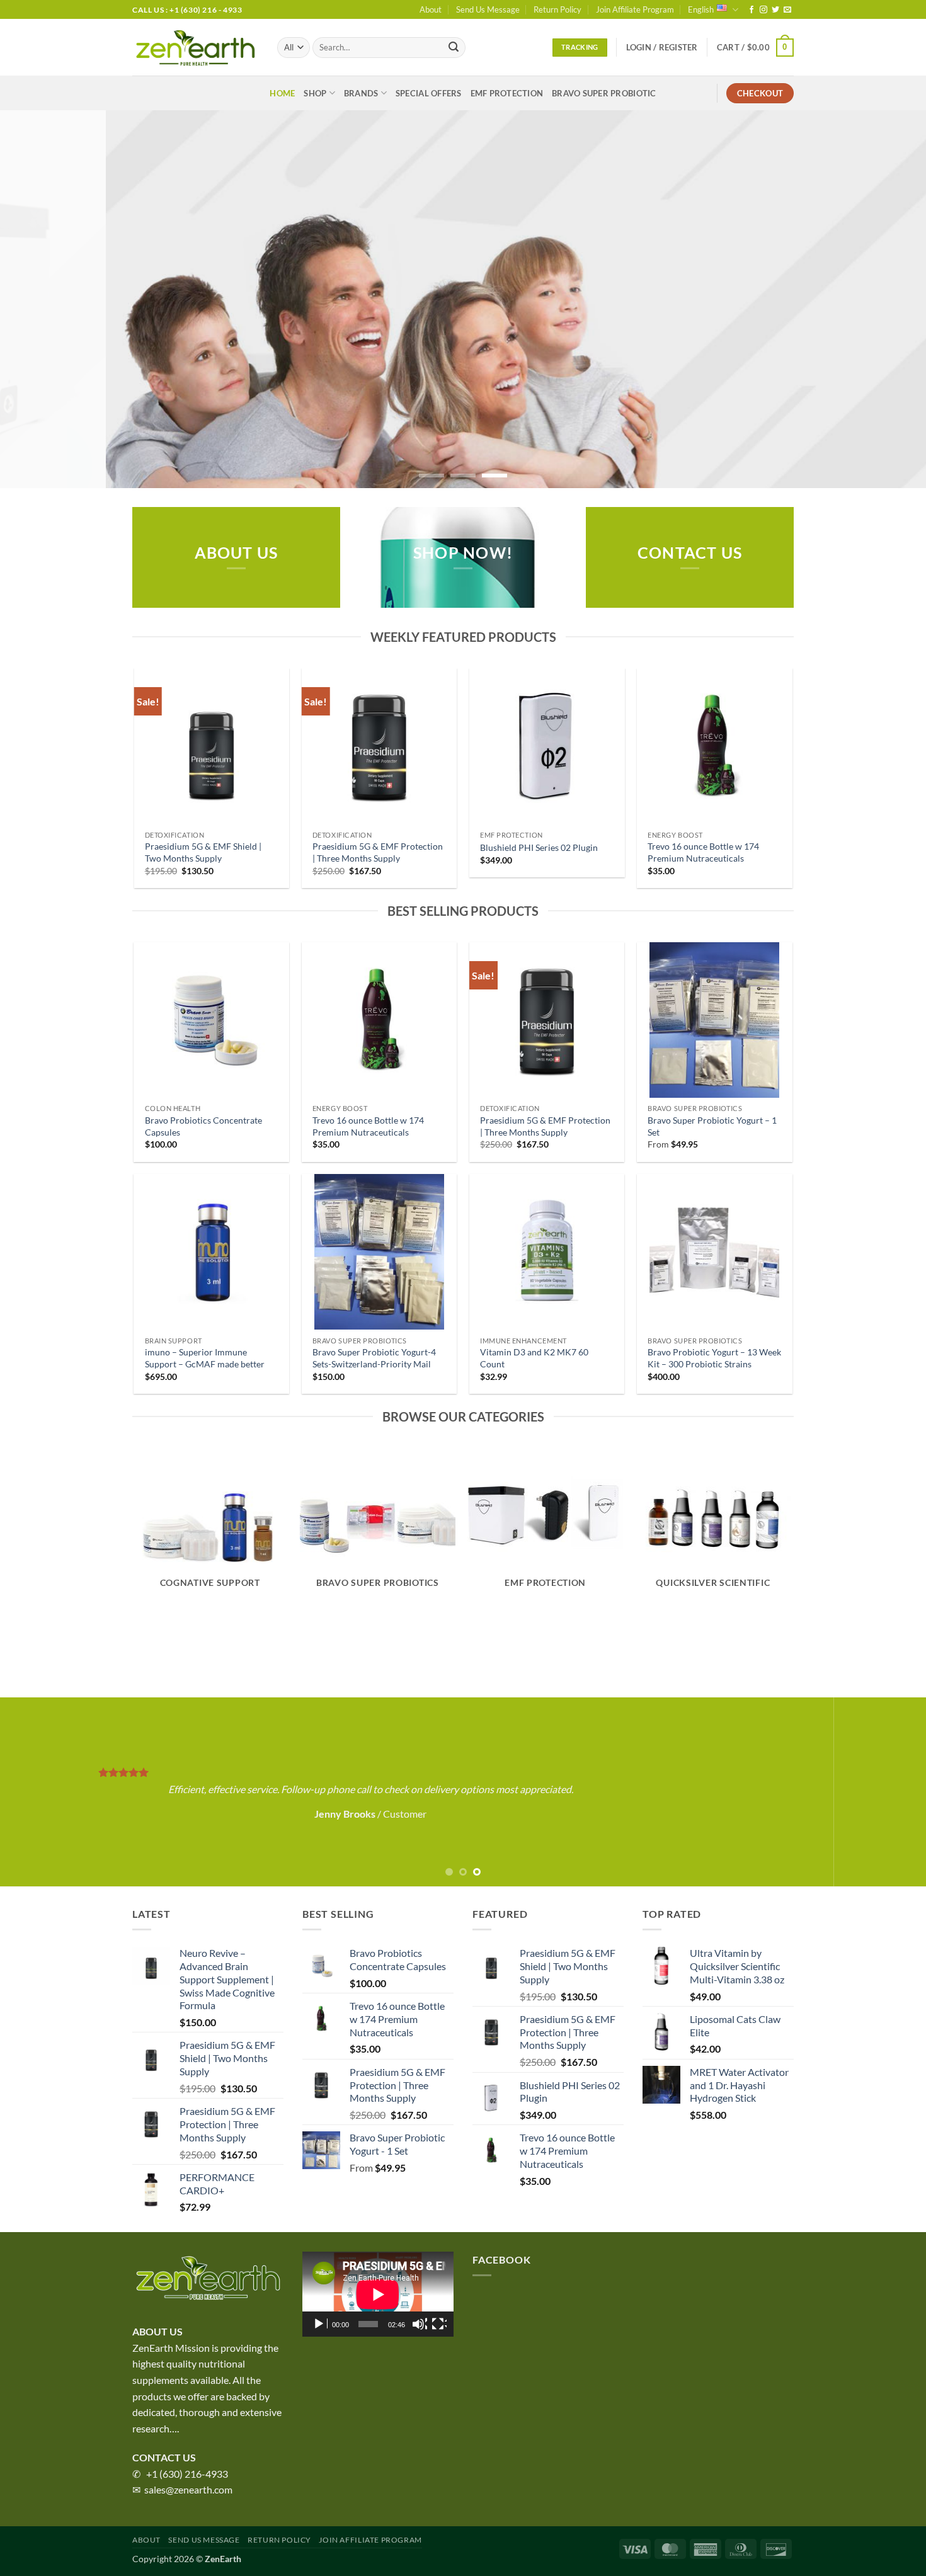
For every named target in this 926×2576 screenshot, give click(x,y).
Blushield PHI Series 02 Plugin (539, 847)
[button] (662, 47)
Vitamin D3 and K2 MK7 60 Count (534, 1358)
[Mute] (420, 2324)
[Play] (320, 2324)
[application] (378, 2294)
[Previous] (35, 299)
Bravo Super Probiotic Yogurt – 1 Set (712, 1126)
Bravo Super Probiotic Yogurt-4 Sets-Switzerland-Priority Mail (374, 1358)
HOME (282, 93)
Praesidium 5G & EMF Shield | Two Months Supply (203, 852)
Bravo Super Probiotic (604, 93)
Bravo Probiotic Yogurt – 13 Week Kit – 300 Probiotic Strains (714, 1358)
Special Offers (429, 93)
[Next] (891, 299)
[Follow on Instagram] (763, 10)
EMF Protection (507, 93)
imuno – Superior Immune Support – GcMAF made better (205, 1358)
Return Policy (557, 9)
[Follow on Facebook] (752, 10)
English (701, 9)
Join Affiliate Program (635, 9)
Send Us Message (488, 9)
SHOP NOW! (463, 553)
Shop (315, 93)
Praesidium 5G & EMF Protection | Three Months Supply (378, 852)
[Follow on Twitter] (775, 10)
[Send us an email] (787, 10)
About (431, 9)
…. (174, 2428)
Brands (361, 93)
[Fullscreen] (439, 2324)
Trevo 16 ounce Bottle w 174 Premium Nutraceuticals (703, 852)
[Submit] (454, 48)
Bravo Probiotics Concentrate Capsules (203, 1126)
